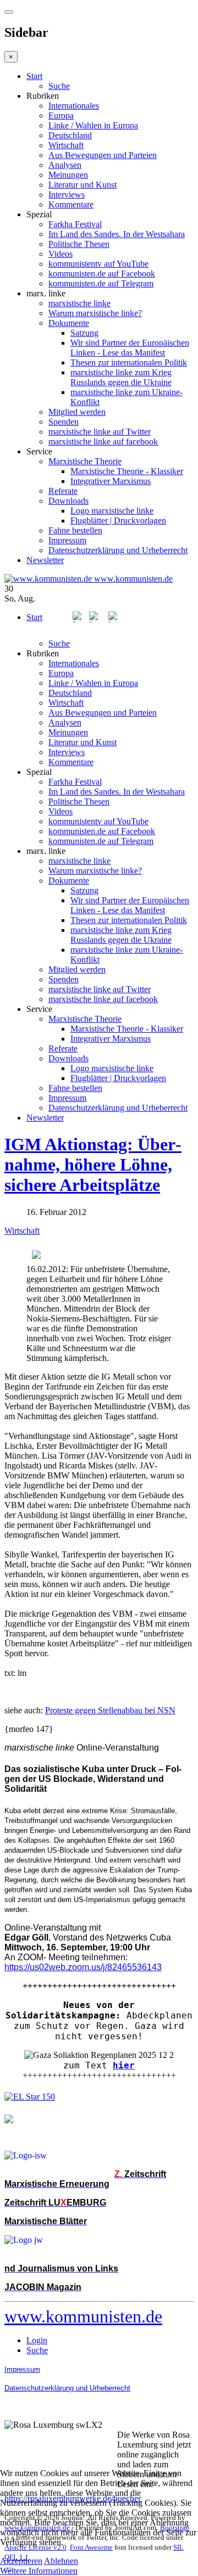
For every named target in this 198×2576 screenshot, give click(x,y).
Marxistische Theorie (85, 461)
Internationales (74, 106)
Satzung (84, 333)
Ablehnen (61, 2561)
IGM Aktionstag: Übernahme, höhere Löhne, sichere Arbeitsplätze (93, 1165)
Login (37, 2340)
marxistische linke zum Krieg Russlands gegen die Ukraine (121, 377)
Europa (61, 116)
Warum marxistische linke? (95, 313)
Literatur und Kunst (82, 185)
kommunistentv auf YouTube (98, 264)
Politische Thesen (79, 244)
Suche (59, 86)
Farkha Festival (75, 224)
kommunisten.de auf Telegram (101, 283)
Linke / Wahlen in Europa (93, 125)
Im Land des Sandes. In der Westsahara (117, 234)
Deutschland (70, 135)
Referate (63, 491)
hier (124, 2065)
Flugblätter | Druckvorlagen (118, 521)
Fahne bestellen (75, 530)
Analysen (65, 165)
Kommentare (71, 204)
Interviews (67, 195)
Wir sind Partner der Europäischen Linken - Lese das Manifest (130, 348)
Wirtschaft (66, 145)
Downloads (68, 501)
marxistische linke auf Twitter (100, 432)
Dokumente (69, 323)
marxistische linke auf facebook (103, 441)
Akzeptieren (21, 2561)
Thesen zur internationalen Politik (129, 362)
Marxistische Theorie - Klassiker (127, 471)
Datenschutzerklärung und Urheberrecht (118, 550)
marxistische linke (79, 303)
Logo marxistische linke (112, 511)
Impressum (67, 540)
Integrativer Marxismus (111, 481)
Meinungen (68, 175)
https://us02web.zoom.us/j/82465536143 (83, 1967)
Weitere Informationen (39, 2571)
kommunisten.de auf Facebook (102, 274)
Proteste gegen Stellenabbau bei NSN (110, 1710)
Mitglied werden (77, 412)
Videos (61, 254)
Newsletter (45, 560)
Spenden (64, 422)
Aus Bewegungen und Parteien (103, 155)
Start (34, 76)
